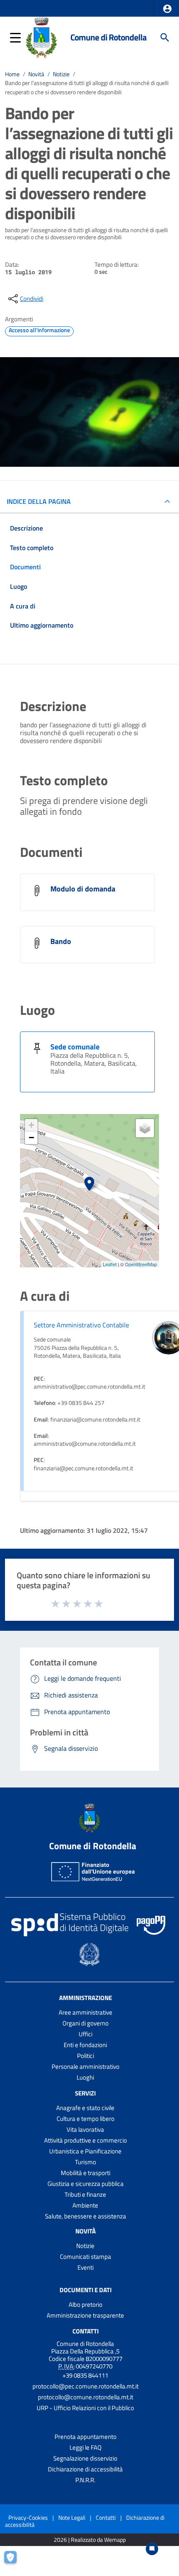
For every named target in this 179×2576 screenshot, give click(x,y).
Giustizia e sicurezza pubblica (86, 2184)
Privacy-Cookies (28, 2517)
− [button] (31, 1138)
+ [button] (31, 1125)
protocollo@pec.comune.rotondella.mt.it (86, 2386)
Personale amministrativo (86, 2067)
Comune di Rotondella (108, 37)
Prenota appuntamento (86, 2437)
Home (12, 74)
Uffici (86, 2034)
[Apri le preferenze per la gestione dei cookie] (15, 2561)
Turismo (86, 2162)
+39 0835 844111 (85, 2375)
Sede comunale (75, 1047)
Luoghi (85, 2077)
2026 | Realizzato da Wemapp (90, 2540)
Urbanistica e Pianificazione (85, 2151)
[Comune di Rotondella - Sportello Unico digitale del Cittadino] (41, 37)
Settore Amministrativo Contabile (81, 1325)
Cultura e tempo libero (86, 2119)
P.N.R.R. (85, 2480)
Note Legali (72, 2517)
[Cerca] (165, 38)
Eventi (86, 2267)
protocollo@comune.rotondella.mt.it (86, 2397)
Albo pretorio (86, 2304)
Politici (86, 2056)
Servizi (85, 2093)
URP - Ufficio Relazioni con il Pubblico (85, 2408)
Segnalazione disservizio (85, 2458)
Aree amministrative (86, 2012)
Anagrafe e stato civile (85, 2108)
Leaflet (110, 1264)
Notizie (61, 74)
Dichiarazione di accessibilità (85, 2469)
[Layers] (145, 1128)
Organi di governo (86, 2023)
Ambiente (85, 2205)
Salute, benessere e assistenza (86, 2216)
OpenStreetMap (141, 1264)
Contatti (86, 2331)
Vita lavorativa (85, 2129)
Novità (36, 74)
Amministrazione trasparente (85, 2315)
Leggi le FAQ (86, 2447)
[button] (167, 9)
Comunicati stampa (86, 2257)
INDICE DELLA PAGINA (39, 501)
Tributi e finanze (85, 2194)
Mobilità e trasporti (86, 2173)
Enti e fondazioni (85, 2045)
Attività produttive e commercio (86, 2140)
